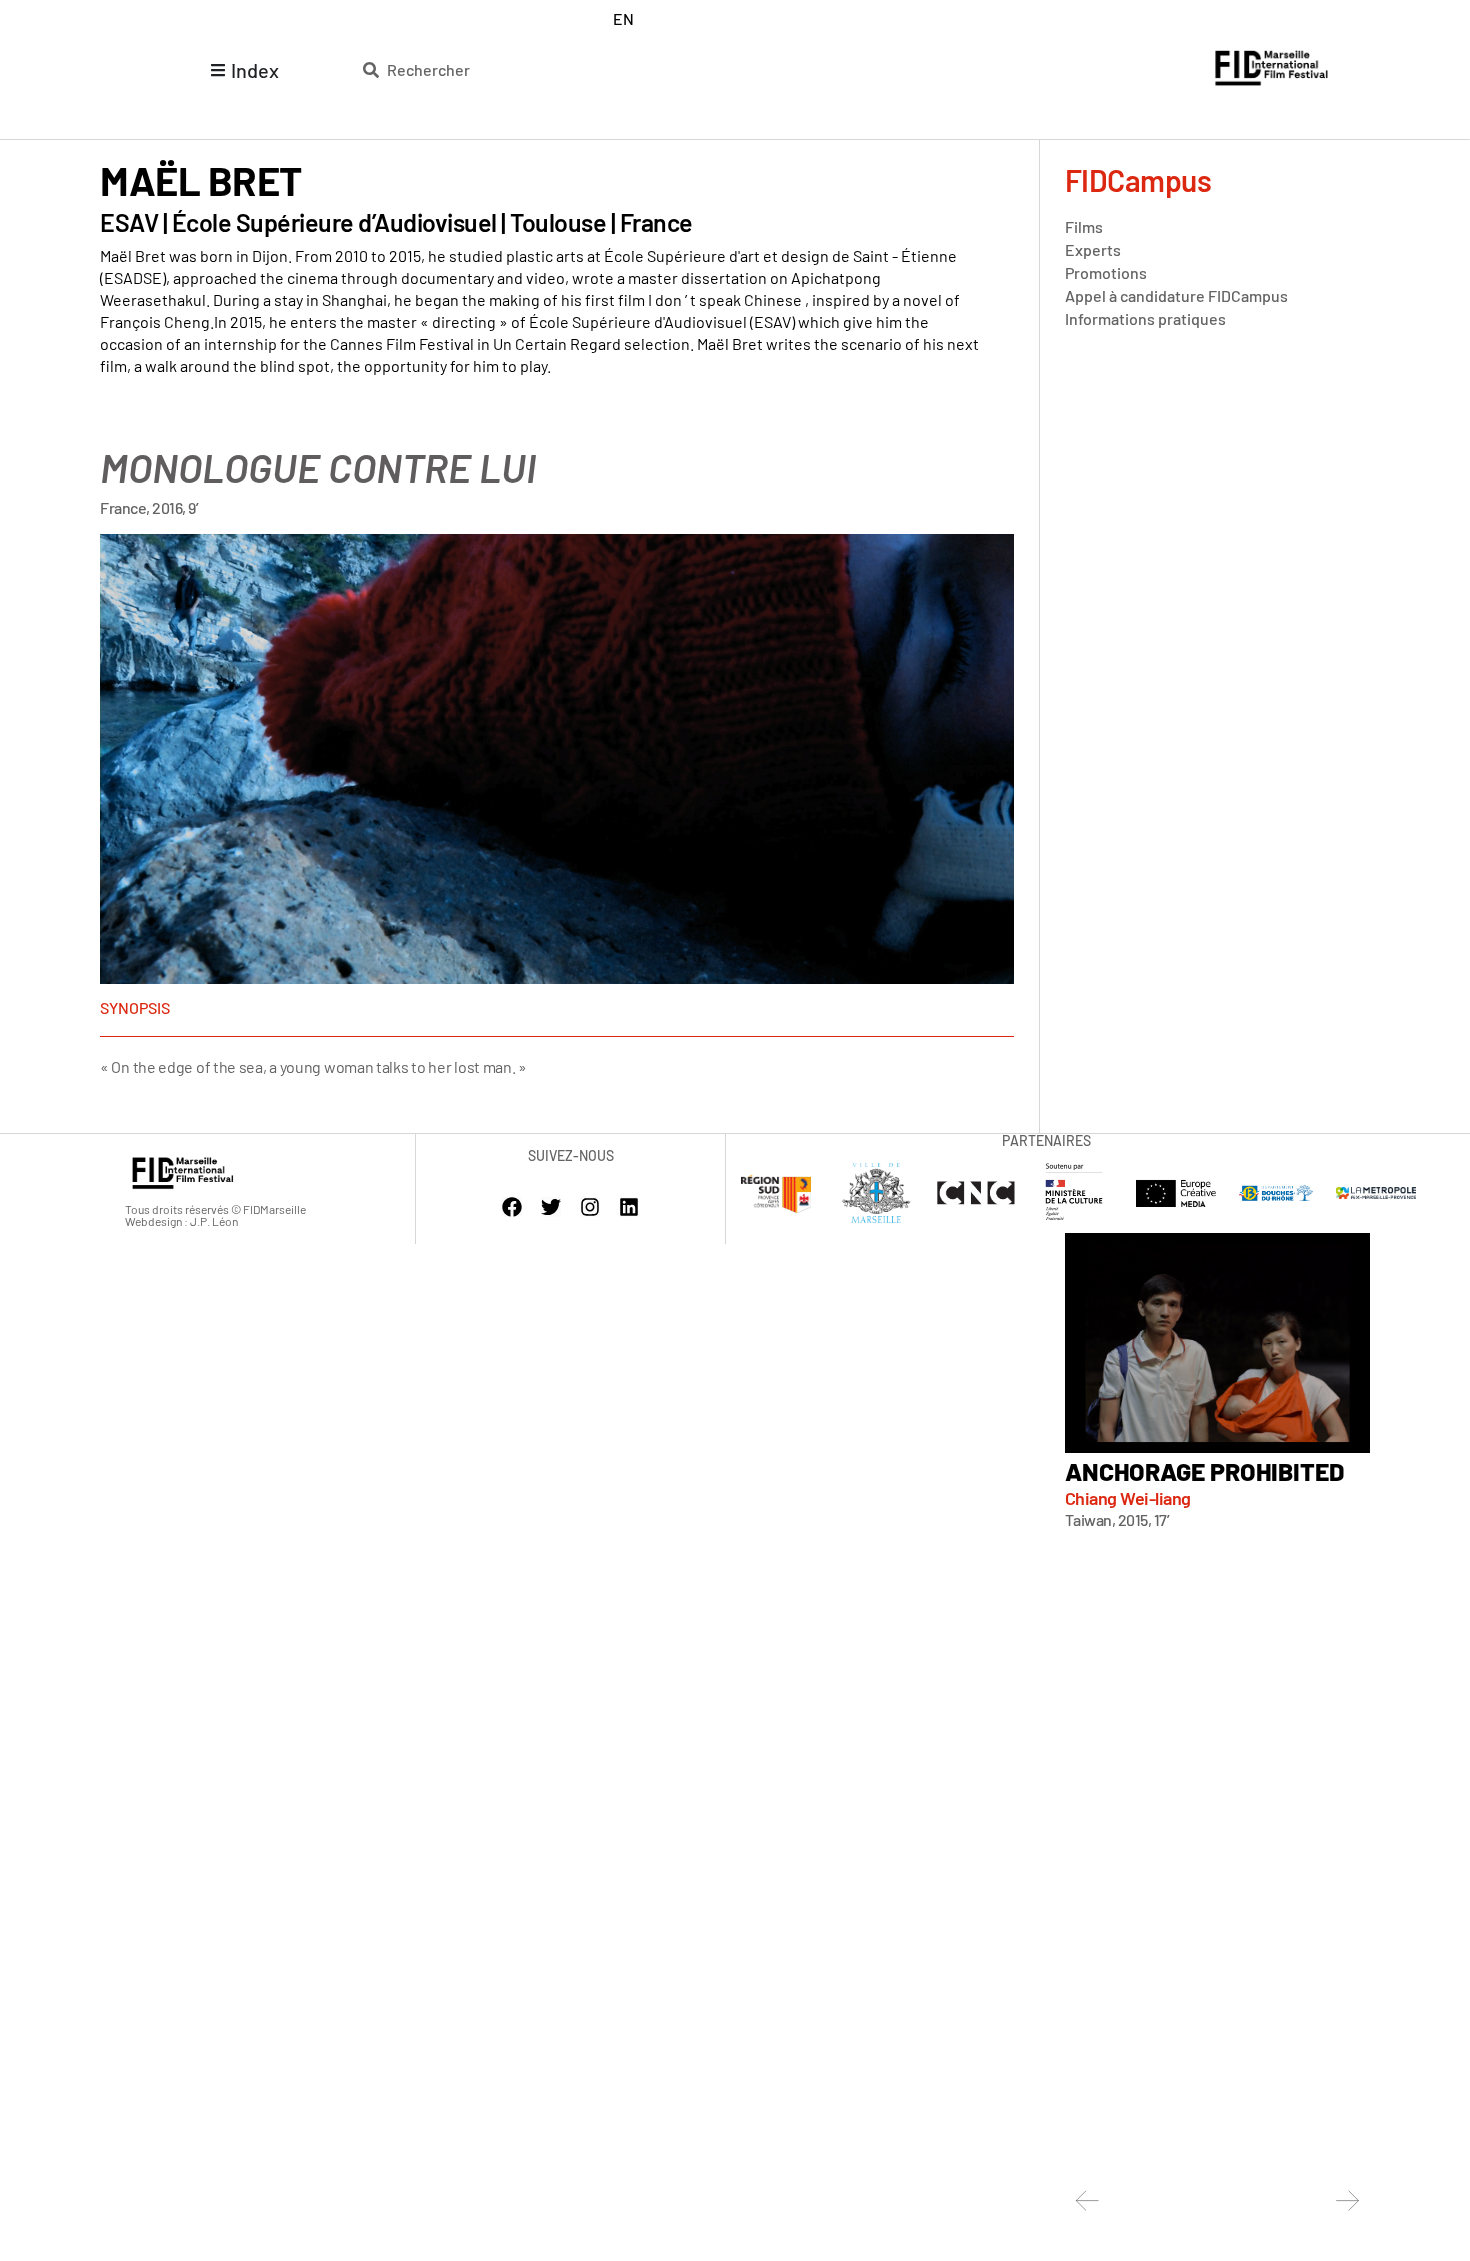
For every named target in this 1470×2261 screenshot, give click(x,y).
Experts (1093, 249)
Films (1084, 226)
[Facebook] (512, 1207)
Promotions (1106, 272)
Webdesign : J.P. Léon (181, 1221)
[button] (1087, 2200)
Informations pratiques (1145, 318)
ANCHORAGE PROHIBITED (1204, 1471)
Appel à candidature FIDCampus (1176, 295)
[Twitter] (551, 1207)
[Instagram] (590, 1207)
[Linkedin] (629, 1207)
